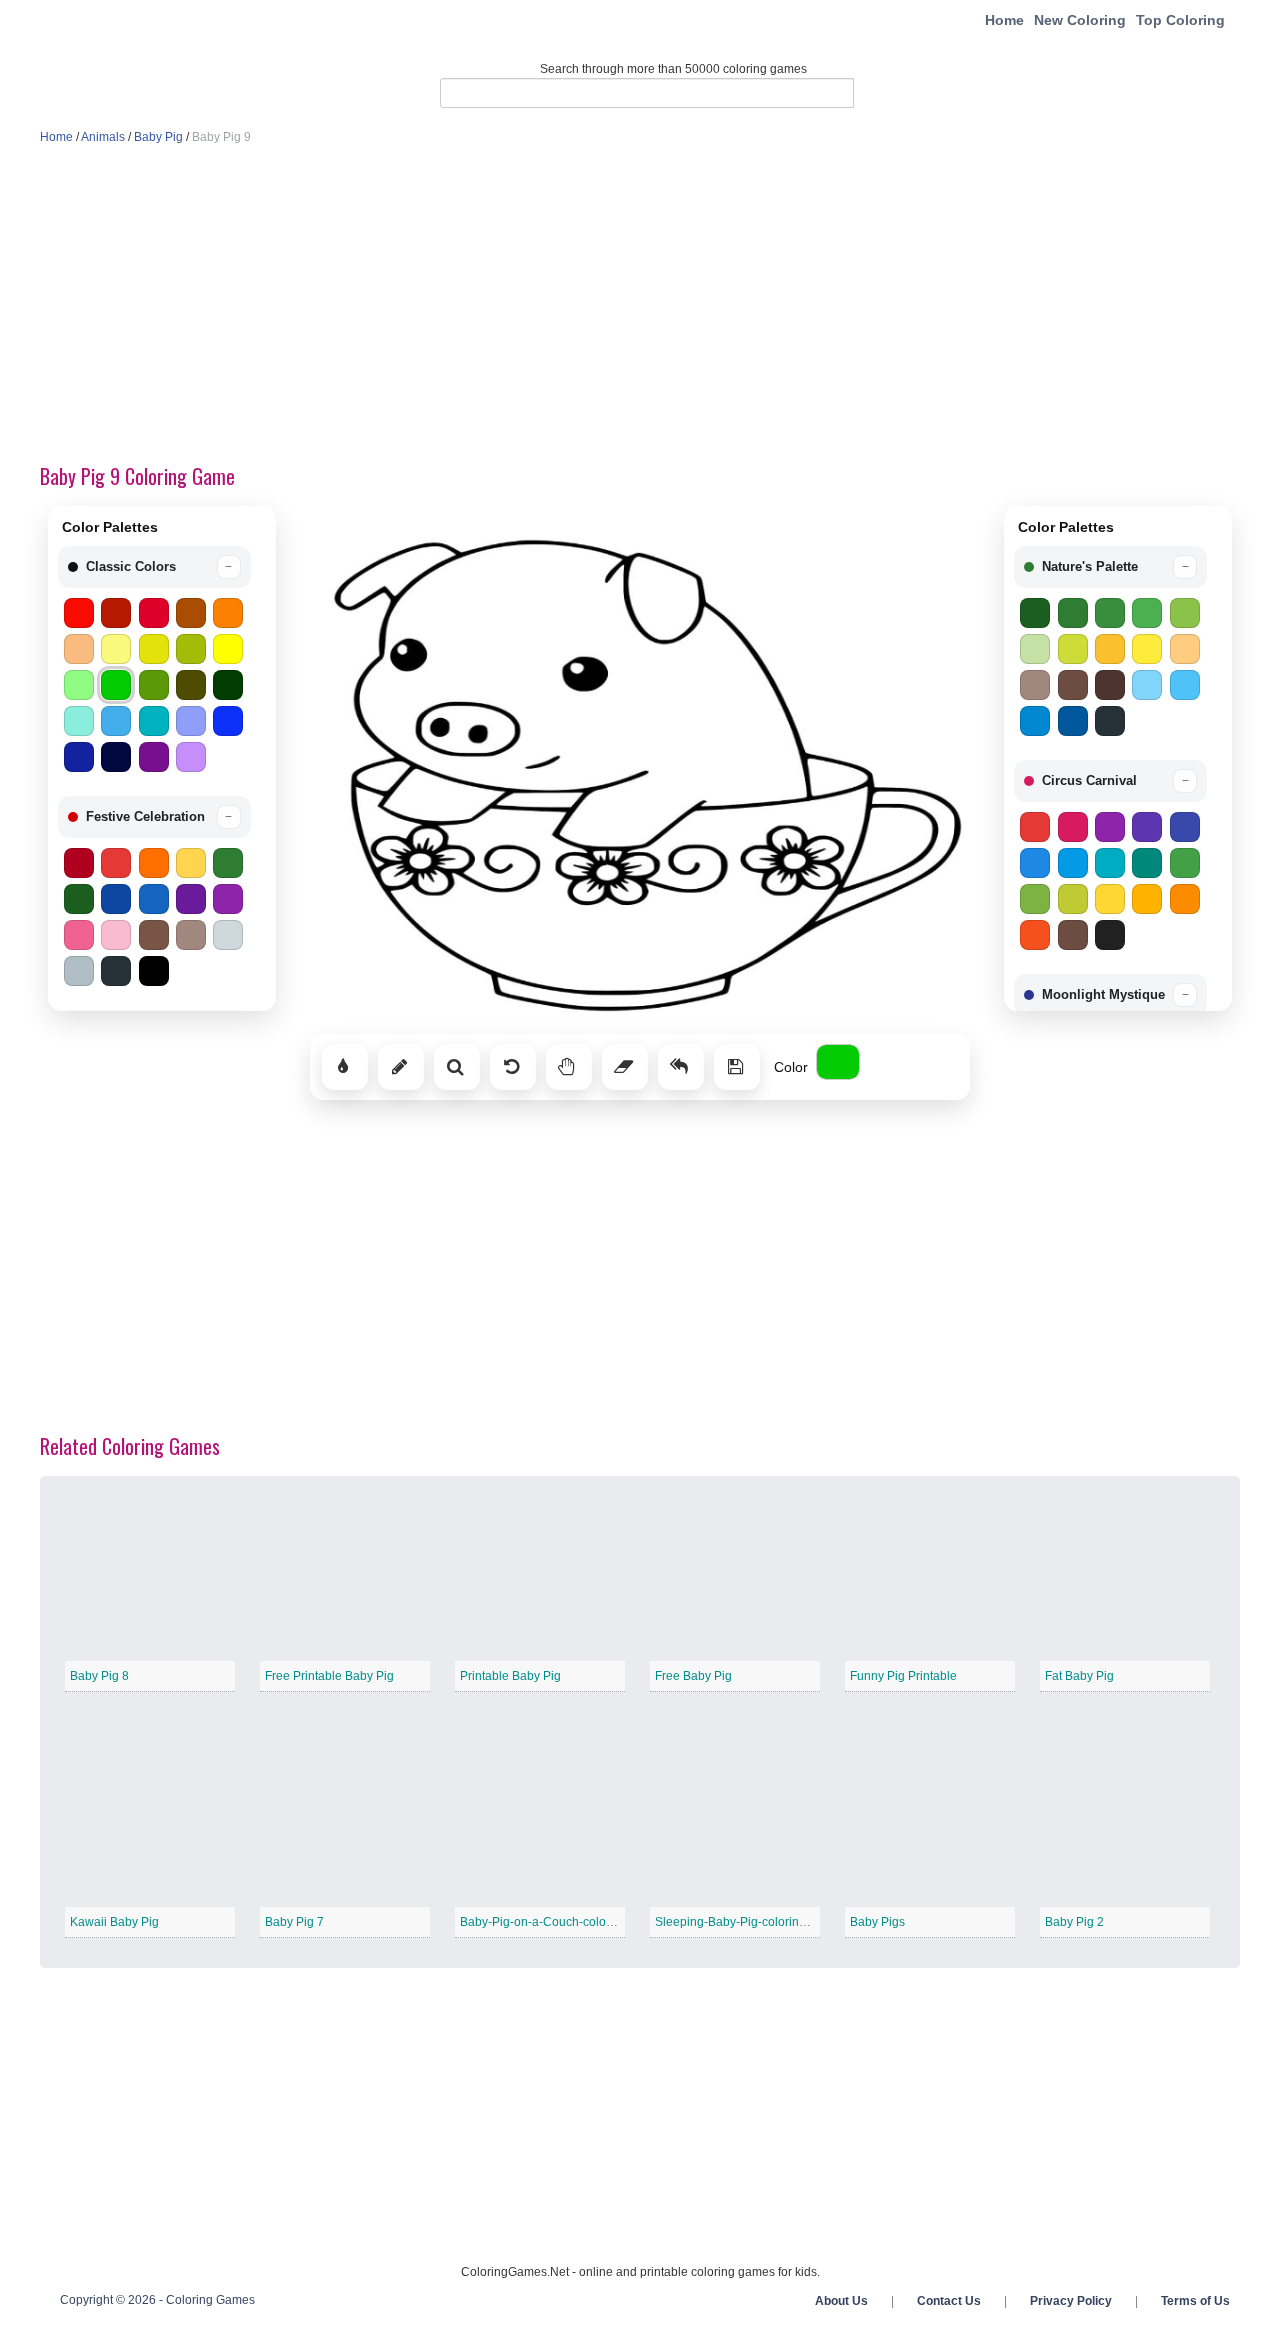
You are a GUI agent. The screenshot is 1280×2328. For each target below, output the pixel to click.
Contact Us (949, 2301)
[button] (154, 567)
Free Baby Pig (693, 1676)
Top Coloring (1180, 20)
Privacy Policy (1071, 2301)
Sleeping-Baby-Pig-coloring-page (746, 1922)
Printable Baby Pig (510, 1676)
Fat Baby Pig (1079, 1676)
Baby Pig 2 (1074, 1922)
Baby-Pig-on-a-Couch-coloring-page (559, 1922)
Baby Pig (158, 137)
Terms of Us (1195, 2301)
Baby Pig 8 (99, 1676)
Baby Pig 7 (294, 1922)
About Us (841, 2301)
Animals (103, 137)
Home (1004, 20)
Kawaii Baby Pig (114, 1922)
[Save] (737, 1067)
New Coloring (1080, 20)
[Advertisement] (640, 306)
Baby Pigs (877, 1922)
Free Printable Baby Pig (329, 1676)
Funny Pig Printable (903, 1676)
